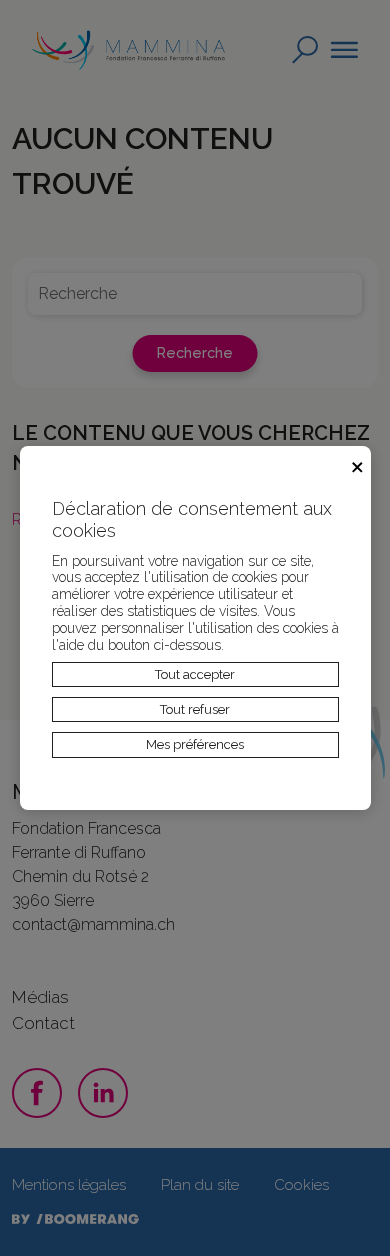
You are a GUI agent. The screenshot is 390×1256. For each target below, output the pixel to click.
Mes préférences (195, 744)
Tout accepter (195, 674)
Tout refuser (195, 709)
